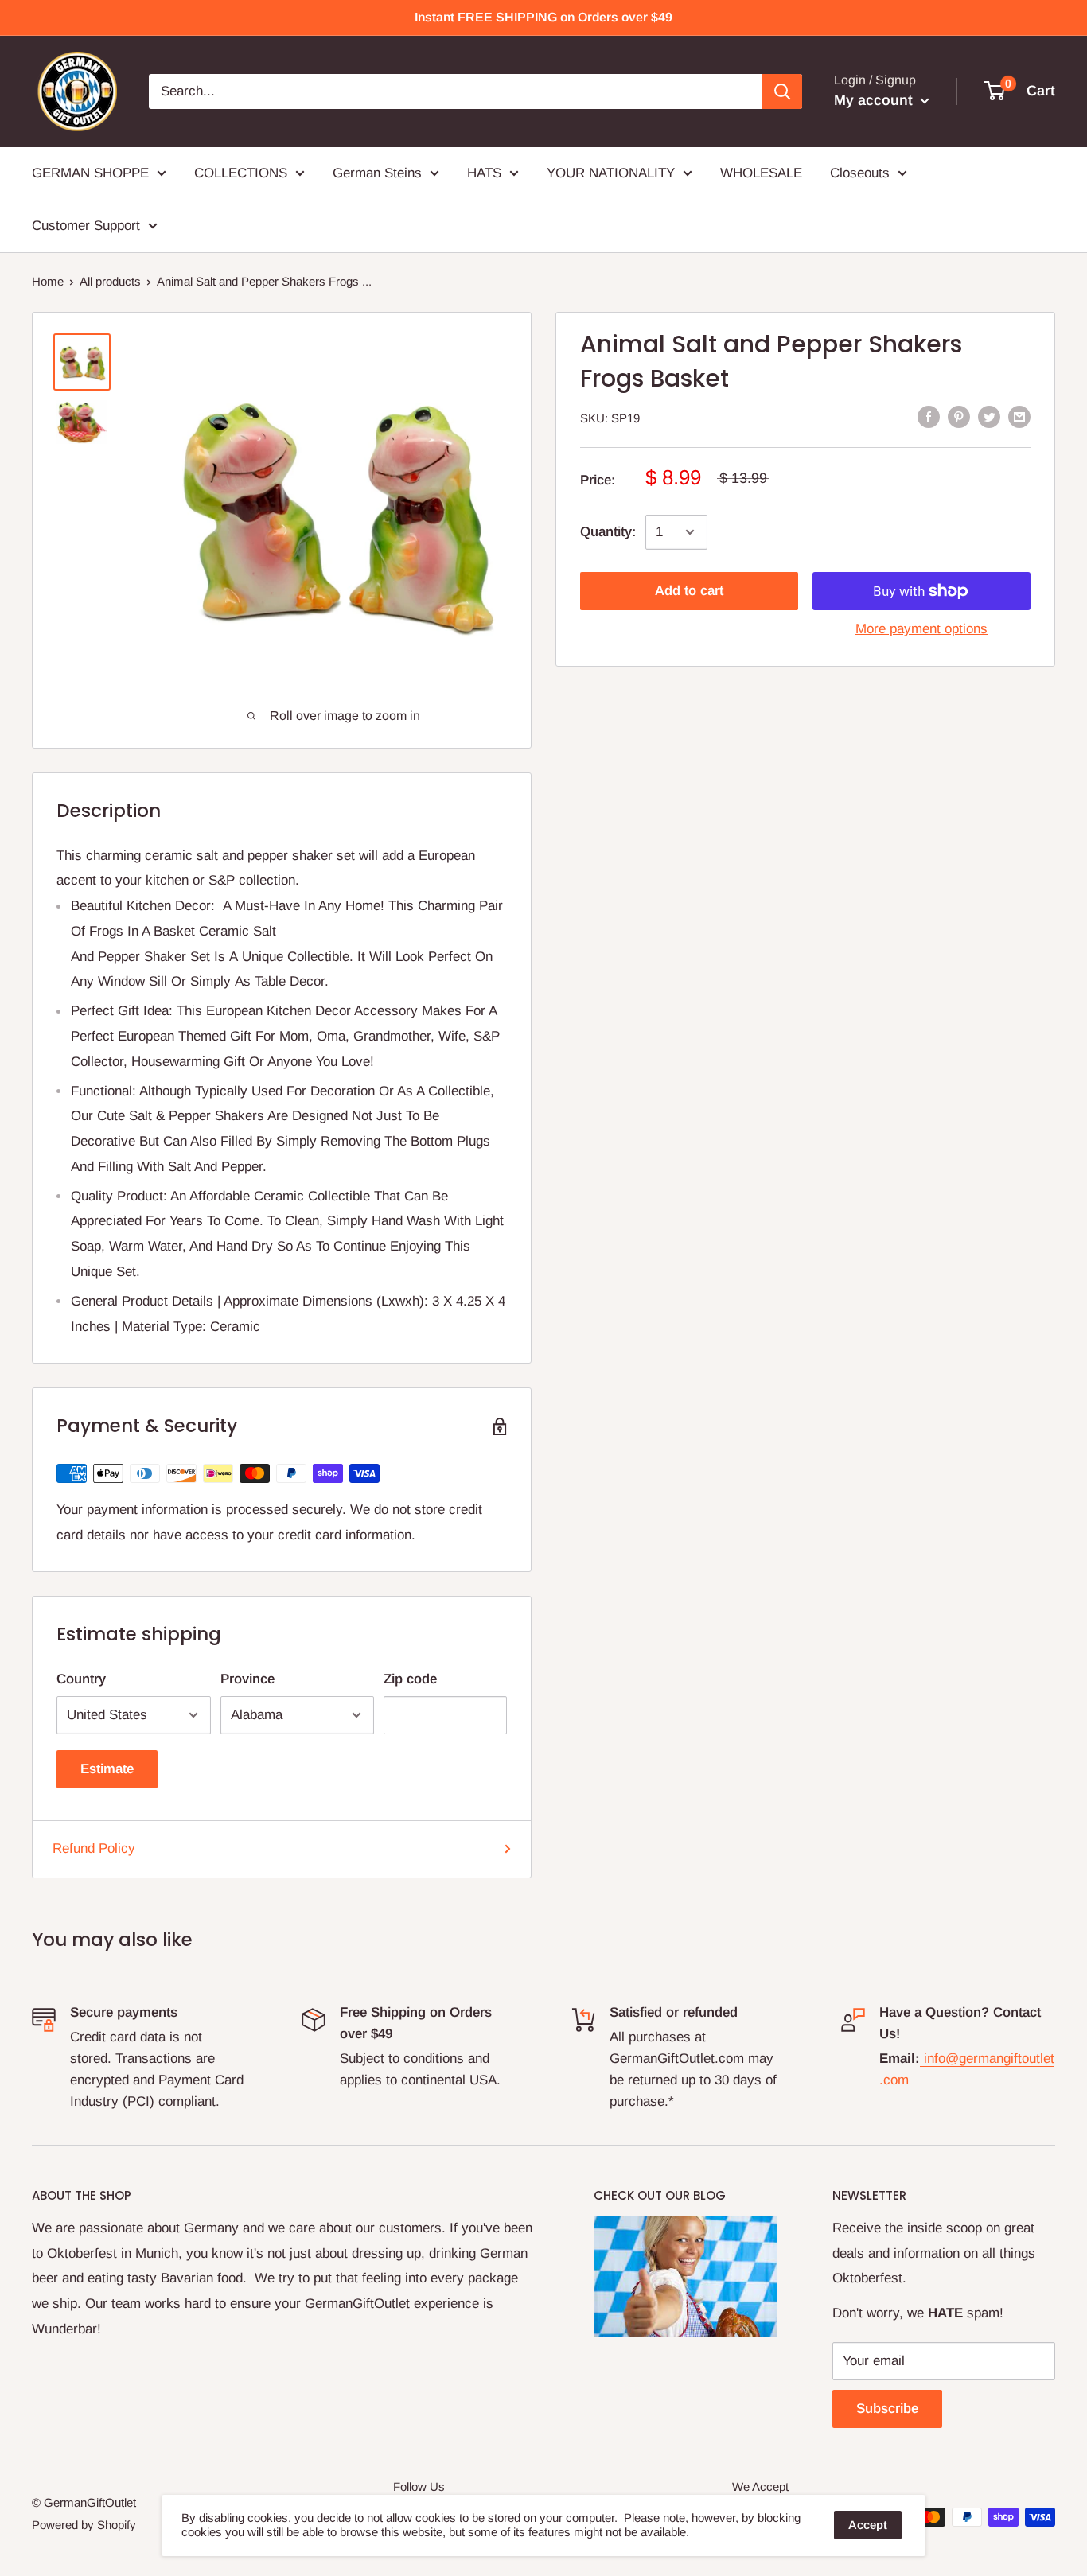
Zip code (410, 1679)
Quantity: (608, 532)
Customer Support (86, 226)
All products (110, 281)
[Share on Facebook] (929, 417)
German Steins (377, 173)
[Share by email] (1019, 417)
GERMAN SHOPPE (90, 173)
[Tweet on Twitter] (989, 417)
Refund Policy (94, 1848)
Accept (868, 2525)
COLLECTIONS (241, 173)
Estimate (107, 1769)
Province (247, 1679)
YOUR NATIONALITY (611, 173)
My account (875, 100)
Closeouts (860, 173)
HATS (484, 173)
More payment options (921, 629)
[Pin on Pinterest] (959, 417)
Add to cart (689, 591)
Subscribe (887, 2409)
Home (48, 281)
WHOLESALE (761, 173)
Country (81, 1679)
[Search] (782, 91)
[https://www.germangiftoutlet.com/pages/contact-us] (922, 2058)
